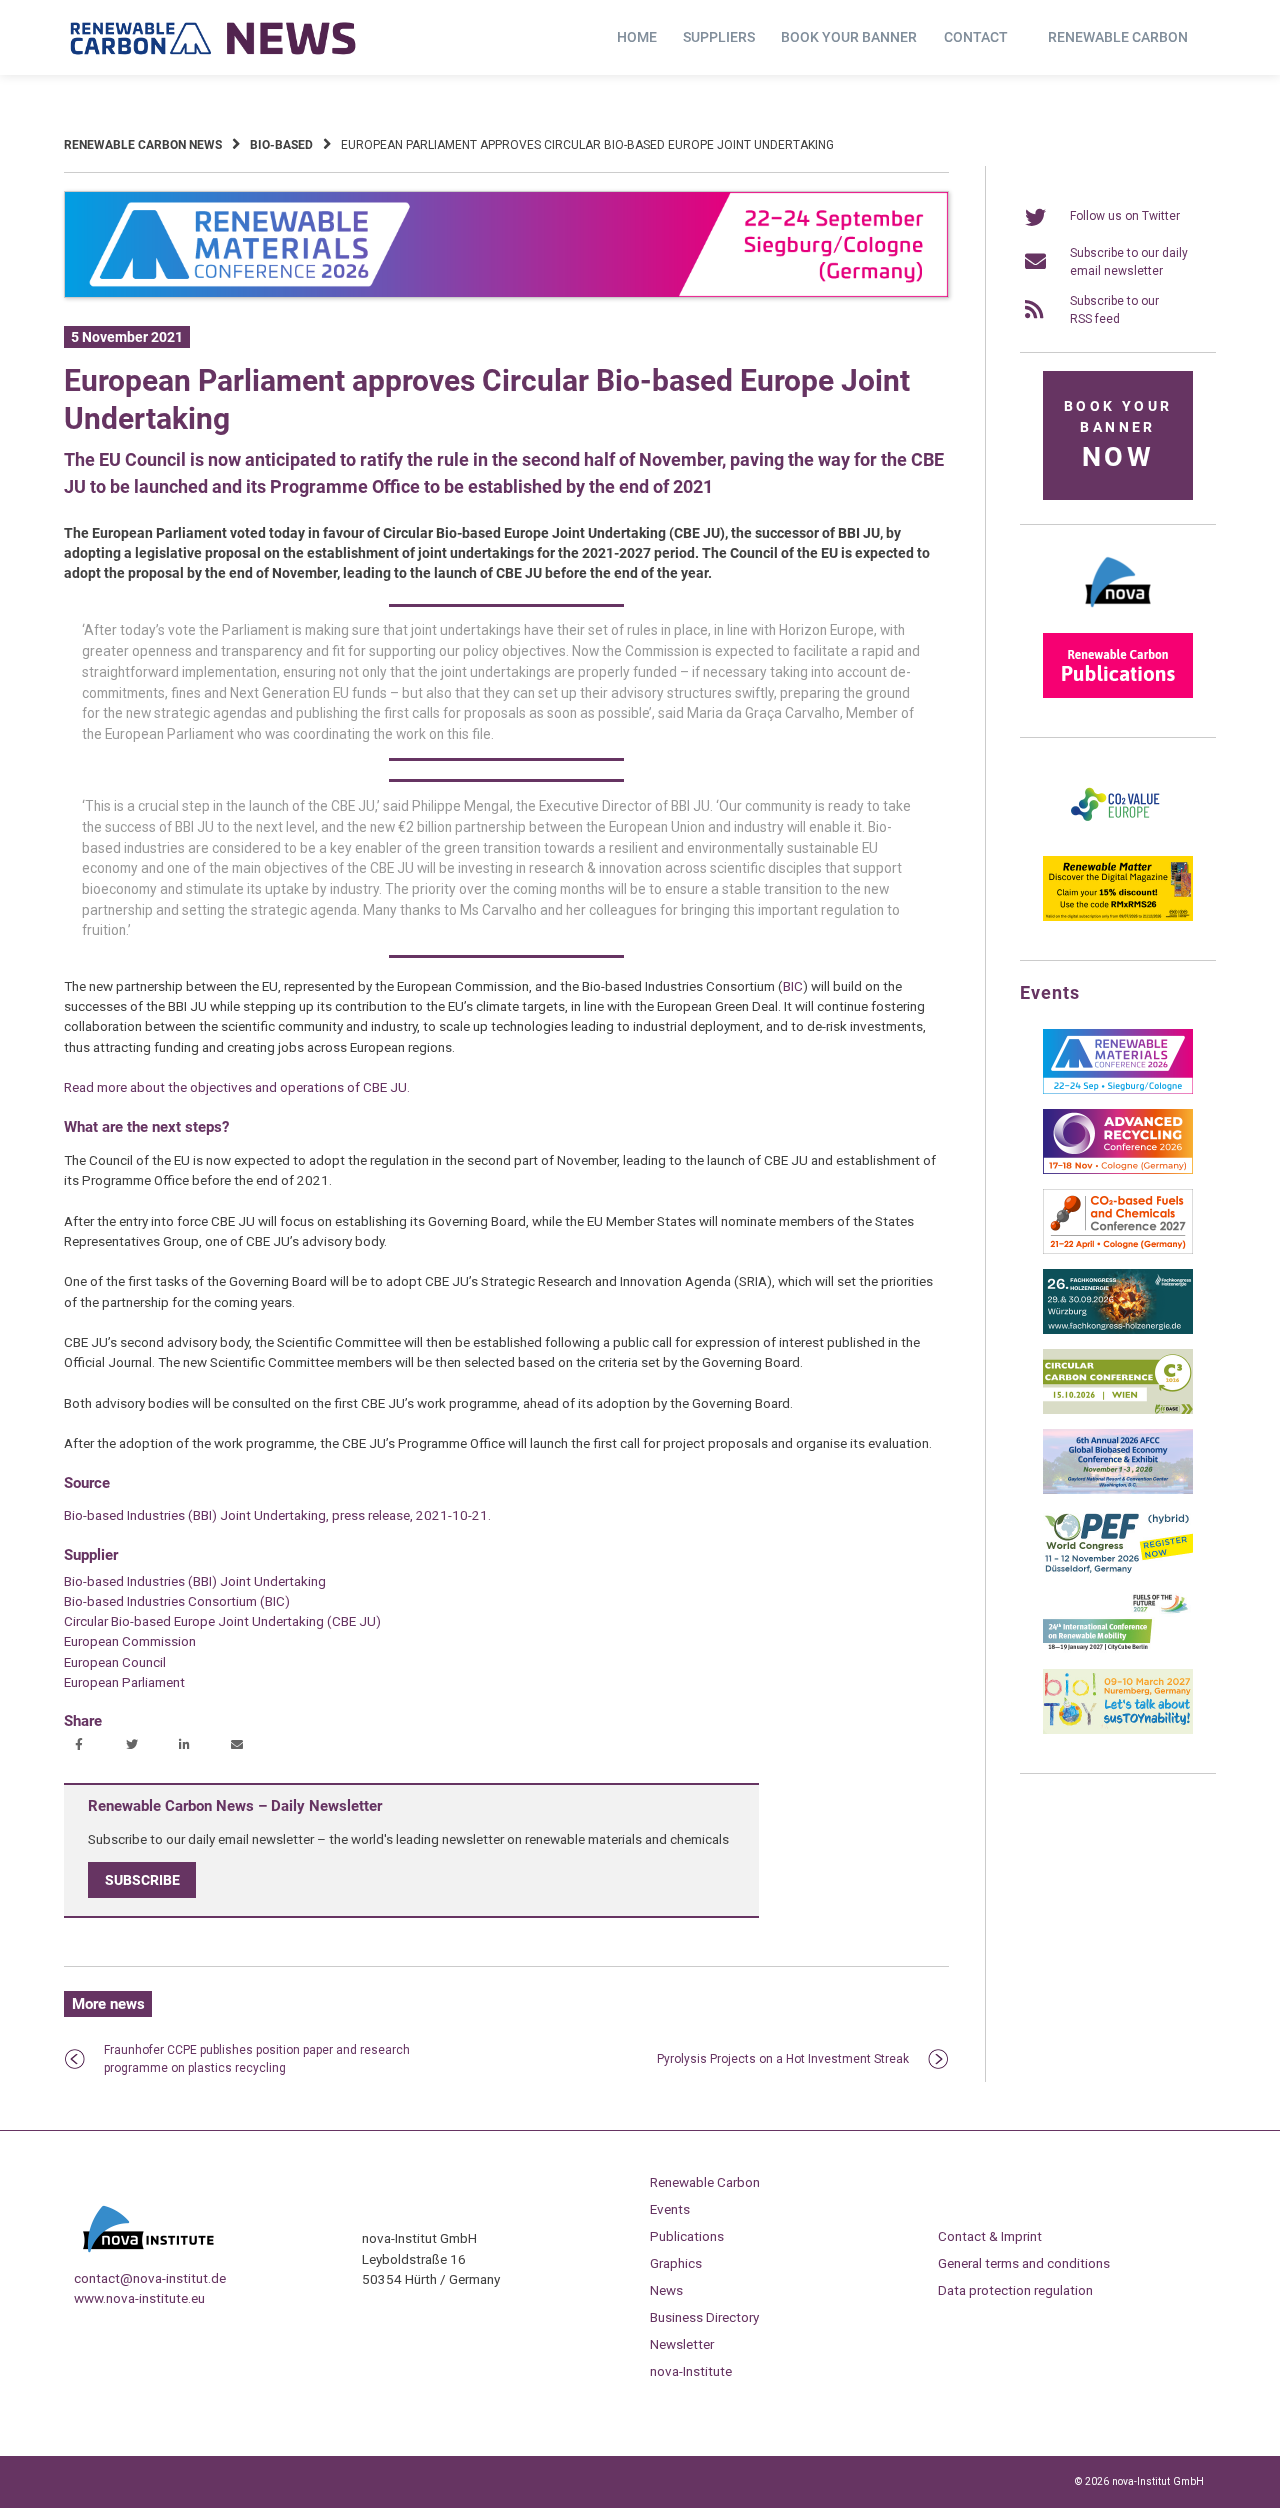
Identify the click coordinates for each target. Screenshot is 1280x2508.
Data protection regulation (1015, 2290)
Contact (976, 37)
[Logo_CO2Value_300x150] (1118, 837)
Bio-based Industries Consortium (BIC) (177, 1601)
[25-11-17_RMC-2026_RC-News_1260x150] (506, 294)
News (666, 2290)
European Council (115, 1662)
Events (670, 2209)
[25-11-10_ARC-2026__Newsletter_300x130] (1118, 1170)
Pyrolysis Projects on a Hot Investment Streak (783, 2059)
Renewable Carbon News (143, 145)
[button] (81, 1746)
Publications (687, 2236)
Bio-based (281, 145)
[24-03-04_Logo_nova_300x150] (1118, 614)
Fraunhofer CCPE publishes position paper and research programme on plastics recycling (257, 2059)
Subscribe (142, 1880)
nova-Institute (691, 2371)
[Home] (214, 38)
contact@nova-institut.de (150, 2278)
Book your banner (849, 37)
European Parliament (124, 1682)
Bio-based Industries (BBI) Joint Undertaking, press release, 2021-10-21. (277, 1515)
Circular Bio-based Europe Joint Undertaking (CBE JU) (222, 1621)
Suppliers (719, 37)
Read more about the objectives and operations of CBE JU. (237, 1087)
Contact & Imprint (990, 2236)
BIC (793, 986)
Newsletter (682, 2344)
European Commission (130, 1641)
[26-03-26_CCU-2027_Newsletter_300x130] (1118, 1250)
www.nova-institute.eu (139, 2298)
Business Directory (704, 2317)
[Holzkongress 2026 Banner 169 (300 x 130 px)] (1118, 1330)
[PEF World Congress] (1118, 1570)
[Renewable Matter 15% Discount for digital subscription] (1118, 917)
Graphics (676, 2263)
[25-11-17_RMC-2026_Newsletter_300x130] (1118, 1090)
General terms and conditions (1024, 2263)
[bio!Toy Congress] (1118, 1730)
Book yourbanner (1118, 435)
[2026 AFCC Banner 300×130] (1118, 1490)
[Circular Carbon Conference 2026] (1118, 1410)
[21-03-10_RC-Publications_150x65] (1118, 694)
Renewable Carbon (1118, 37)
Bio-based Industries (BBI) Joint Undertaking (195, 1581)
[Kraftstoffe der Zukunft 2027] (1118, 1650)
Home (637, 37)
